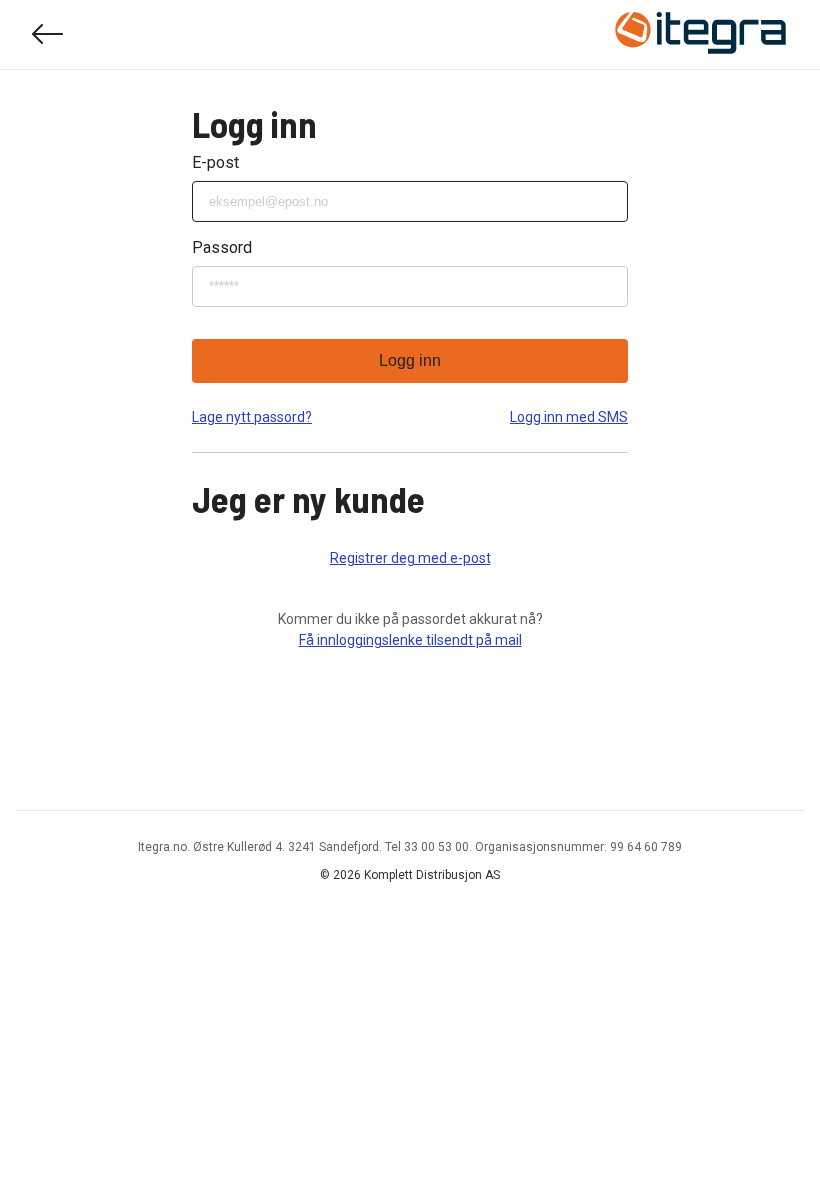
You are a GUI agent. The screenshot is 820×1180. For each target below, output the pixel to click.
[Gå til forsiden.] (701, 35)
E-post (215, 162)
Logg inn (410, 360)
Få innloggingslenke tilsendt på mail (410, 640)
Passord (222, 247)
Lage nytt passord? (252, 417)
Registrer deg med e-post (410, 558)
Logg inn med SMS (569, 417)
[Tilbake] (48, 34)
